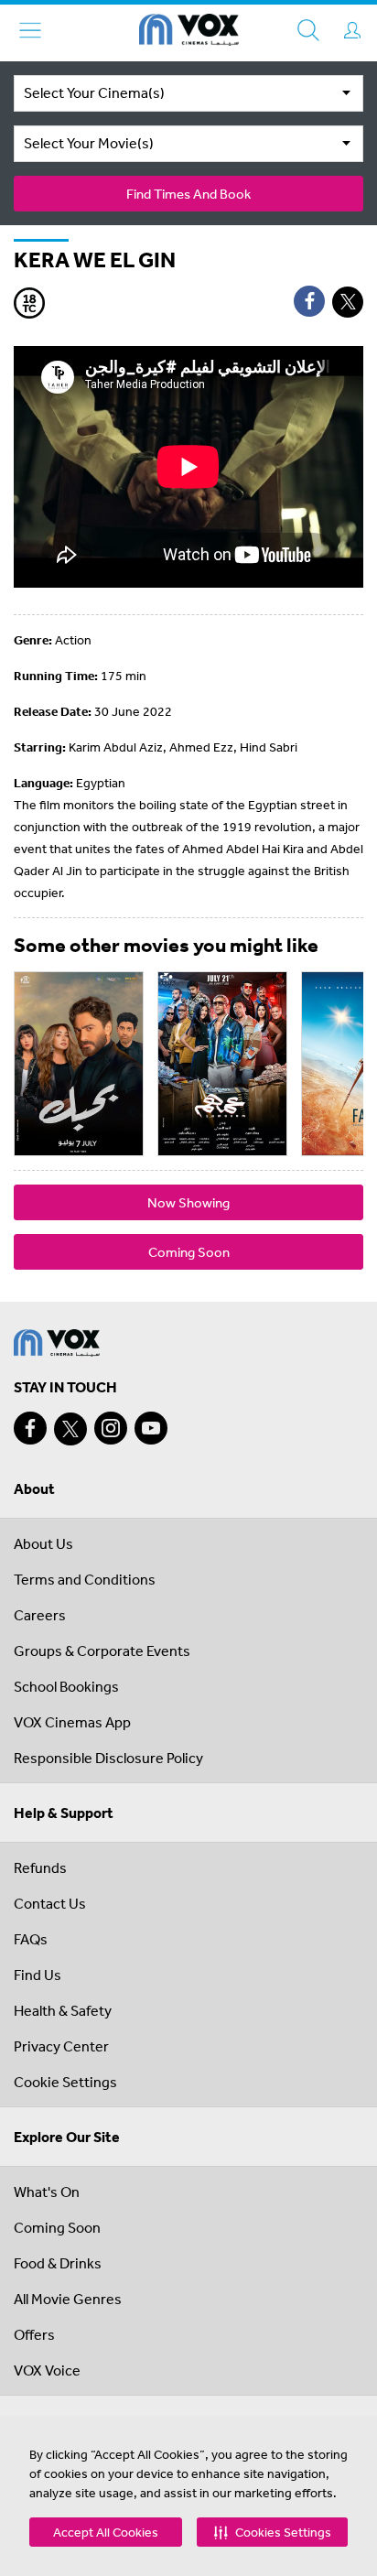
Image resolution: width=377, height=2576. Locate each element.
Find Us (38, 1975)
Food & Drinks (58, 2263)
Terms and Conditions (85, 1579)
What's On (47, 2192)
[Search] (308, 30)
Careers (40, 1615)
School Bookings (66, 1686)
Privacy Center (61, 2046)
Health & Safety (63, 2010)
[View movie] (79, 1064)
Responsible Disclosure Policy (108, 1758)
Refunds (40, 1867)
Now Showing (188, 1202)
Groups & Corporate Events (102, 1651)
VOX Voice (47, 2370)
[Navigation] (30, 30)
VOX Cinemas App (72, 1722)
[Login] (352, 30)
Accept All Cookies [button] (106, 2532)
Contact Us (50, 1903)
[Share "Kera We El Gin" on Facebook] (309, 301)
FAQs (31, 1939)
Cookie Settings (65, 2082)
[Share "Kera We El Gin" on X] (348, 302)
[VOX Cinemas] (189, 33)
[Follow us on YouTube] (151, 1428)
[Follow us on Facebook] (30, 1428)
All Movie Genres (68, 2299)
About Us (43, 1543)
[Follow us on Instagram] (111, 1428)
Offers (34, 2334)
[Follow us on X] (70, 1429)
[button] (272, 2532)
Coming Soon (189, 1252)
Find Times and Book (188, 194)
